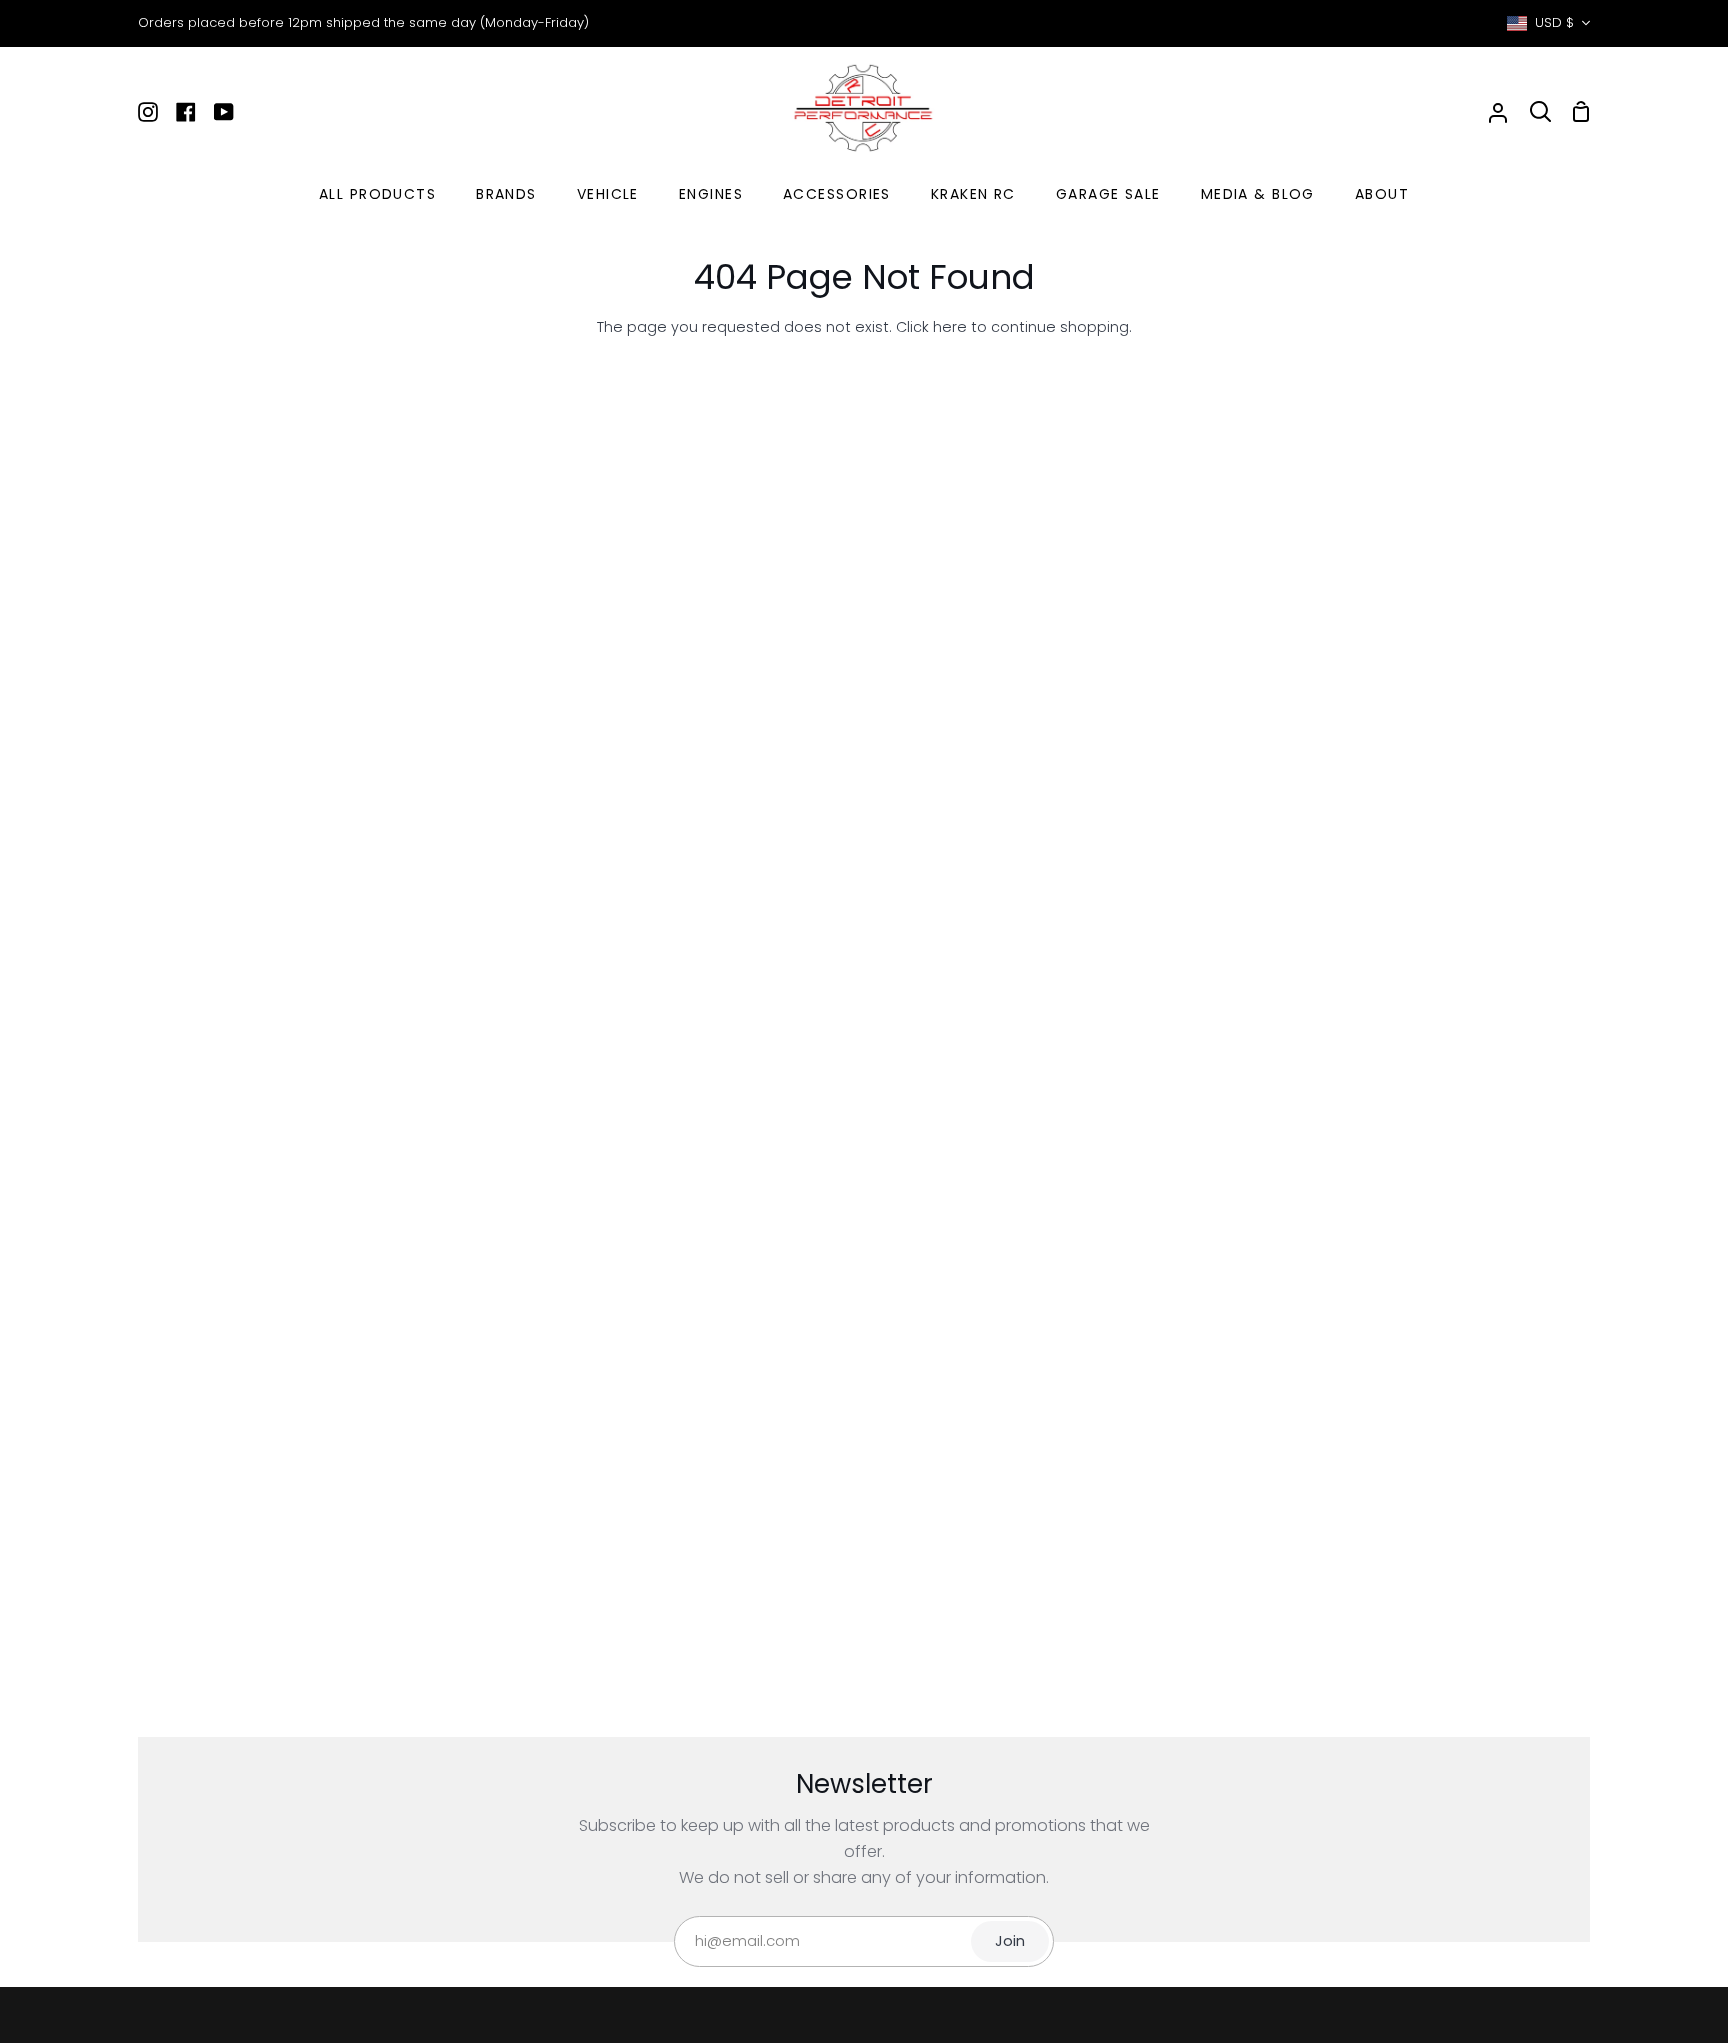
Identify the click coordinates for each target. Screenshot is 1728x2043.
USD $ (1554, 22)
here (950, 327)
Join (1010, 1941)
